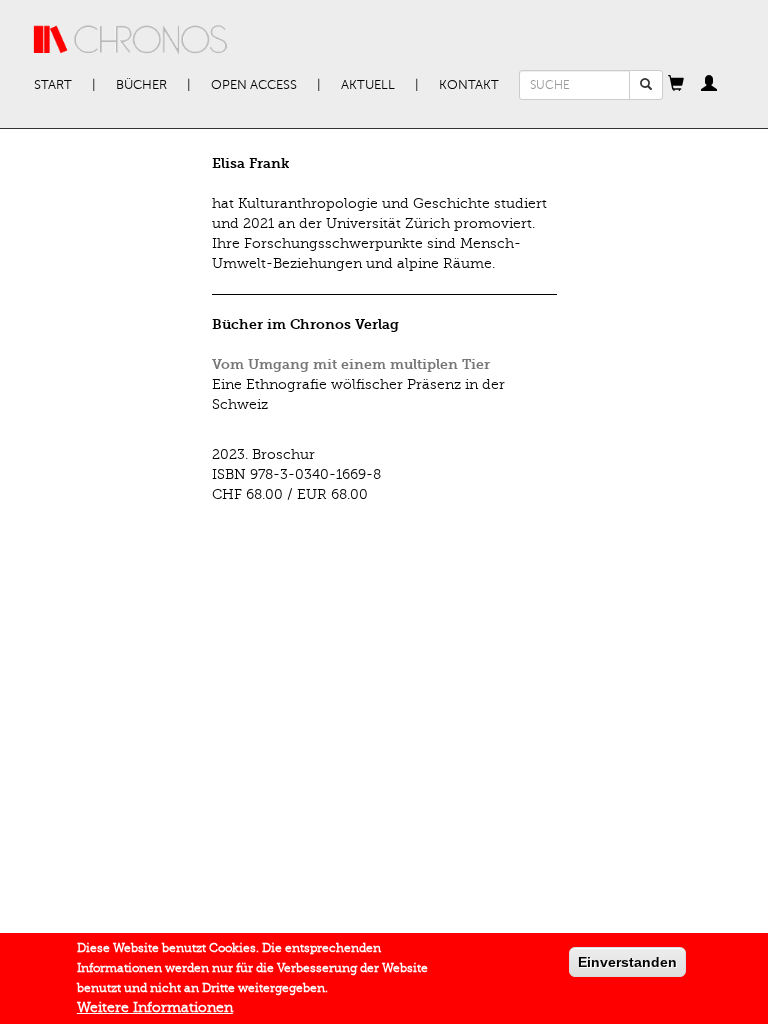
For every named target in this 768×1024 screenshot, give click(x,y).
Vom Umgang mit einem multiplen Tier (351, 364)
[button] (676, 85)
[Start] (131, 40)
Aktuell (368, 85)
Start (53, 85)
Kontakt (469, 85)
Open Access (254, 85)
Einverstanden (627, 962)
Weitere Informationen (155, 1007)
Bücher (141, 85)
